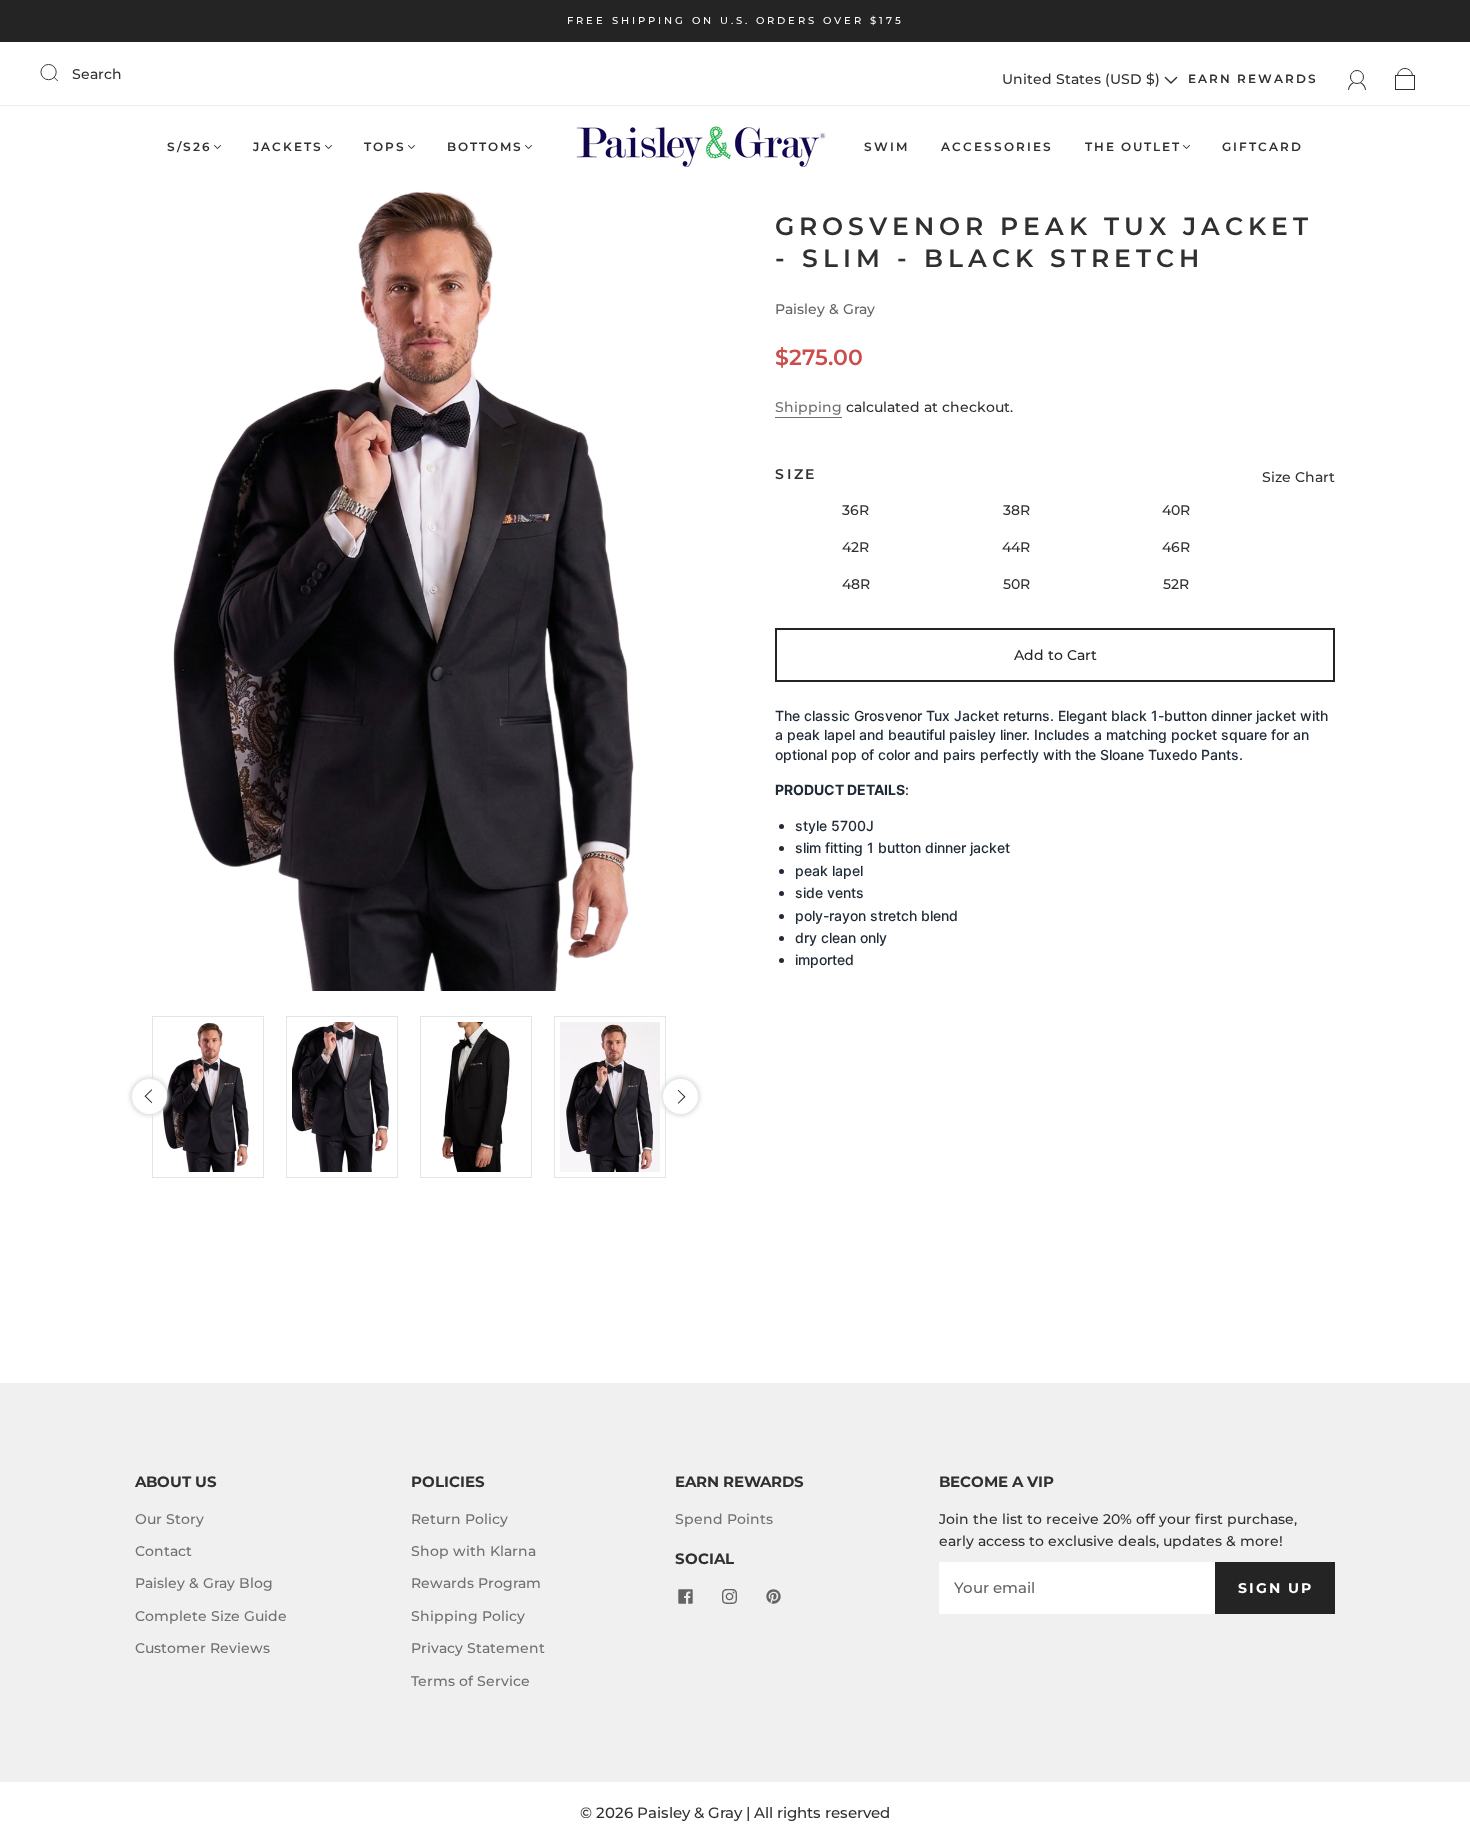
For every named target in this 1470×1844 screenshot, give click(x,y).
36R (855, 510)
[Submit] (62, 73)
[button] (149, 1096)
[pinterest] (773, 1597)
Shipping (808, 407)
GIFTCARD (1262, 146)
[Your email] (1077, 1588)
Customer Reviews (202, 1648)
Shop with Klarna (473, 1551)
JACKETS (288, 146)
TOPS (385, 146)
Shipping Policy (468, 1616)
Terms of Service (470, 1681)
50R (1016, 584)
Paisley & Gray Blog (204, 1583)
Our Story (169, 1519)
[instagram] (729, 1597)
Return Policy (459, 1519)
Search (97, 74)
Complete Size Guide (211, 1616)
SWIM (886, 146)
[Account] (1357, 79)
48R (856, 584)
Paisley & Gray (825, 309)
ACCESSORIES (997, 146)
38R (1016, 510)
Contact (163, 1551)
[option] (214, 1097)
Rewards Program (476, 1583)
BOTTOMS (485, 146)
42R (855, 547)
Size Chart (1298, 477)
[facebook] (685, 1597)
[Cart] (1405, 79)
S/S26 (189, 146)
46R (1176, 547)
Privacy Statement (478, 1648)
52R (1176, 584)
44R (1016, 547)
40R (1176, 510)
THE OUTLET (1133, 146)
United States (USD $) (1083, 79)
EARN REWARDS (1253, 78)
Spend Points (724, 1519)
